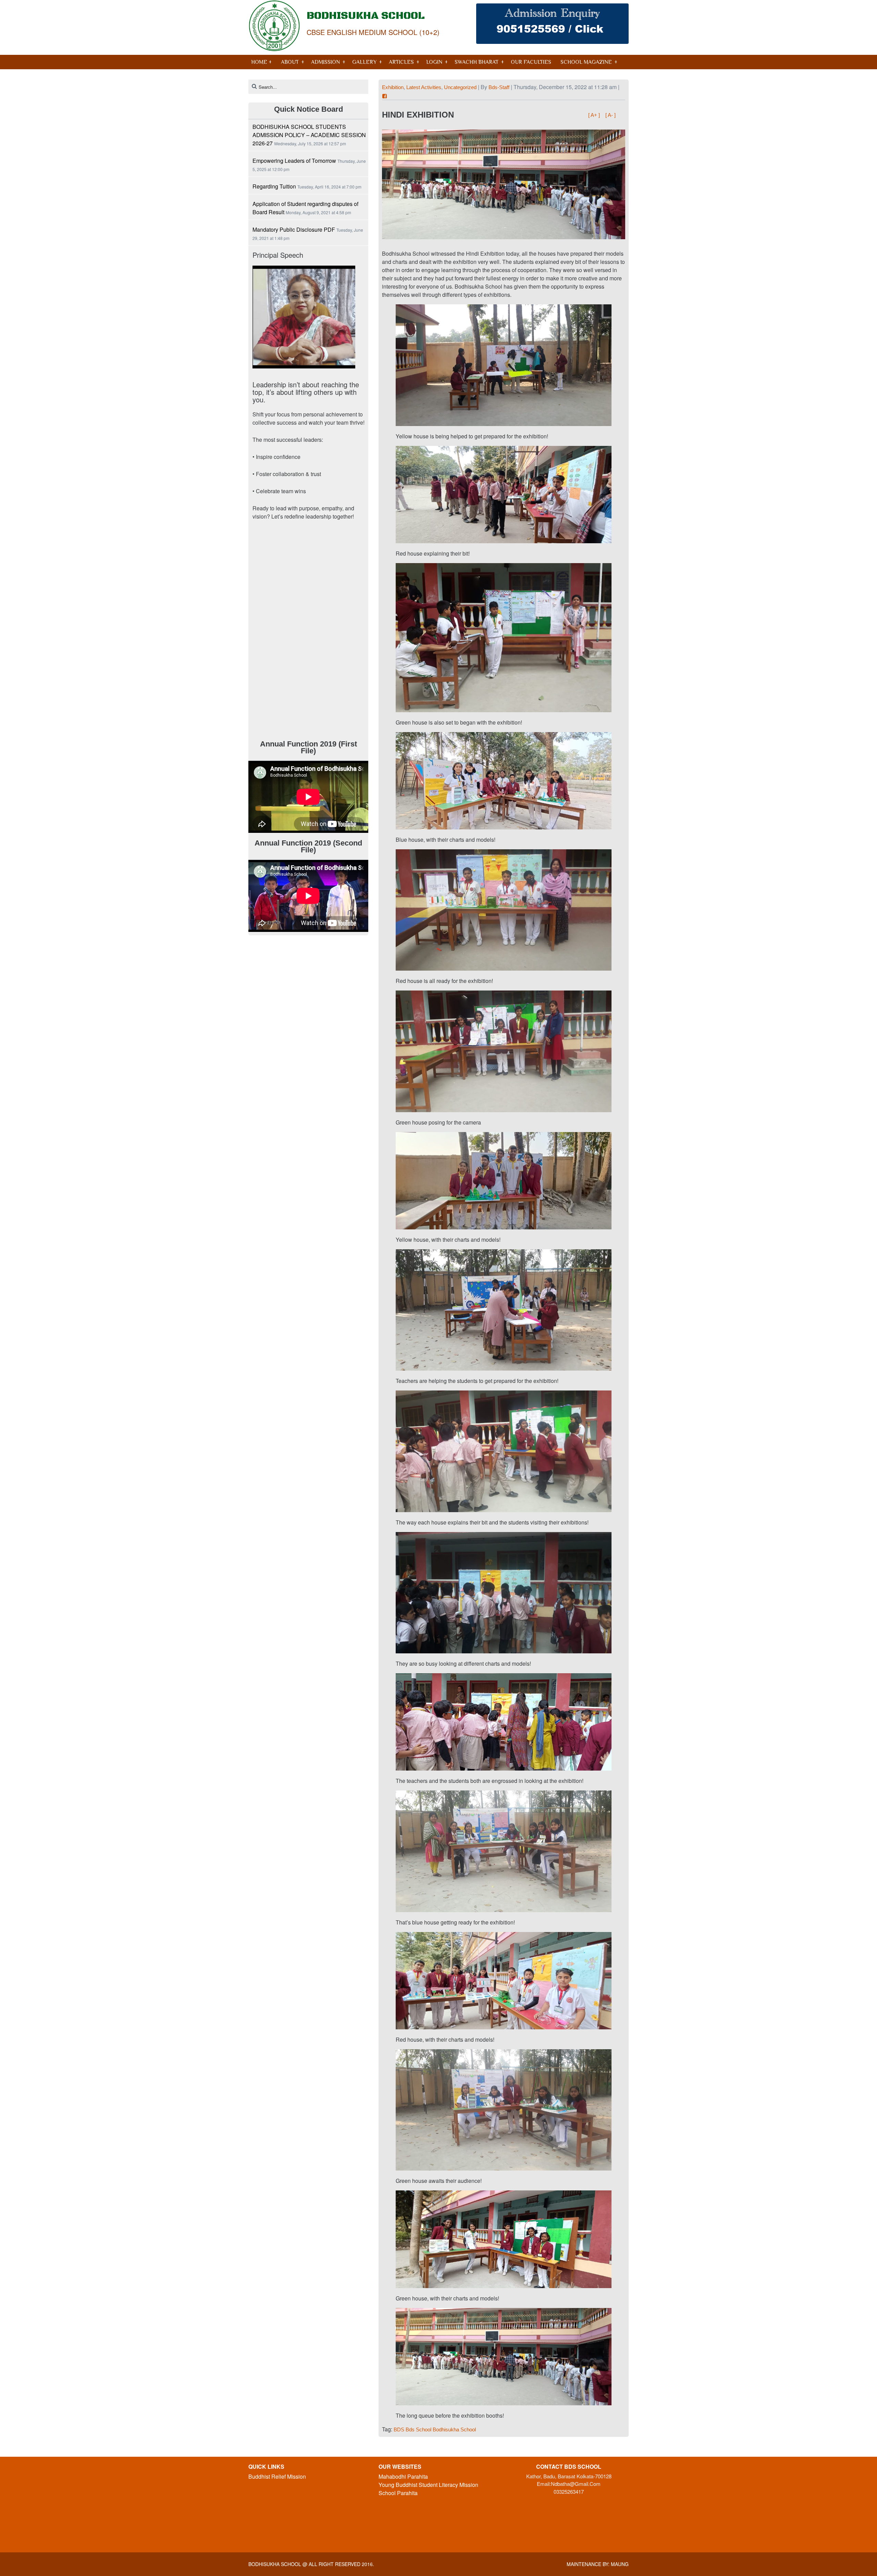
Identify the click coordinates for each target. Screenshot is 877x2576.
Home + (261, 62)
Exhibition (393, 87)
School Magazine (586, 62)
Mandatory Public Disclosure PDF (294, 229)
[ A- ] (610, 115)
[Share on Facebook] (385, 96)
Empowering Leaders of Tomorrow (294, 161)
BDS (399, 2429)
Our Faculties (531, 62)
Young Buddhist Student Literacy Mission (428, 2485)
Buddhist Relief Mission (277, 2476)
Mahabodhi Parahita (403, 2476)
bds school (418, 2429)
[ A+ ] (595, 115)
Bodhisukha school (454, 2429)
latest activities (424, 87)
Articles (401, 62)
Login (434, 62)
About (290, 62)
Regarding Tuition (274, 186)
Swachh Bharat (477, 62)
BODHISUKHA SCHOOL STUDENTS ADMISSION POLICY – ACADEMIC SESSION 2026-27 (309, 135)
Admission (325, 62)
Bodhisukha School (275, 2564)
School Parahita (398, 2493)
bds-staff (499, 87)
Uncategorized (460, 87)
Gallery (364, 62)
